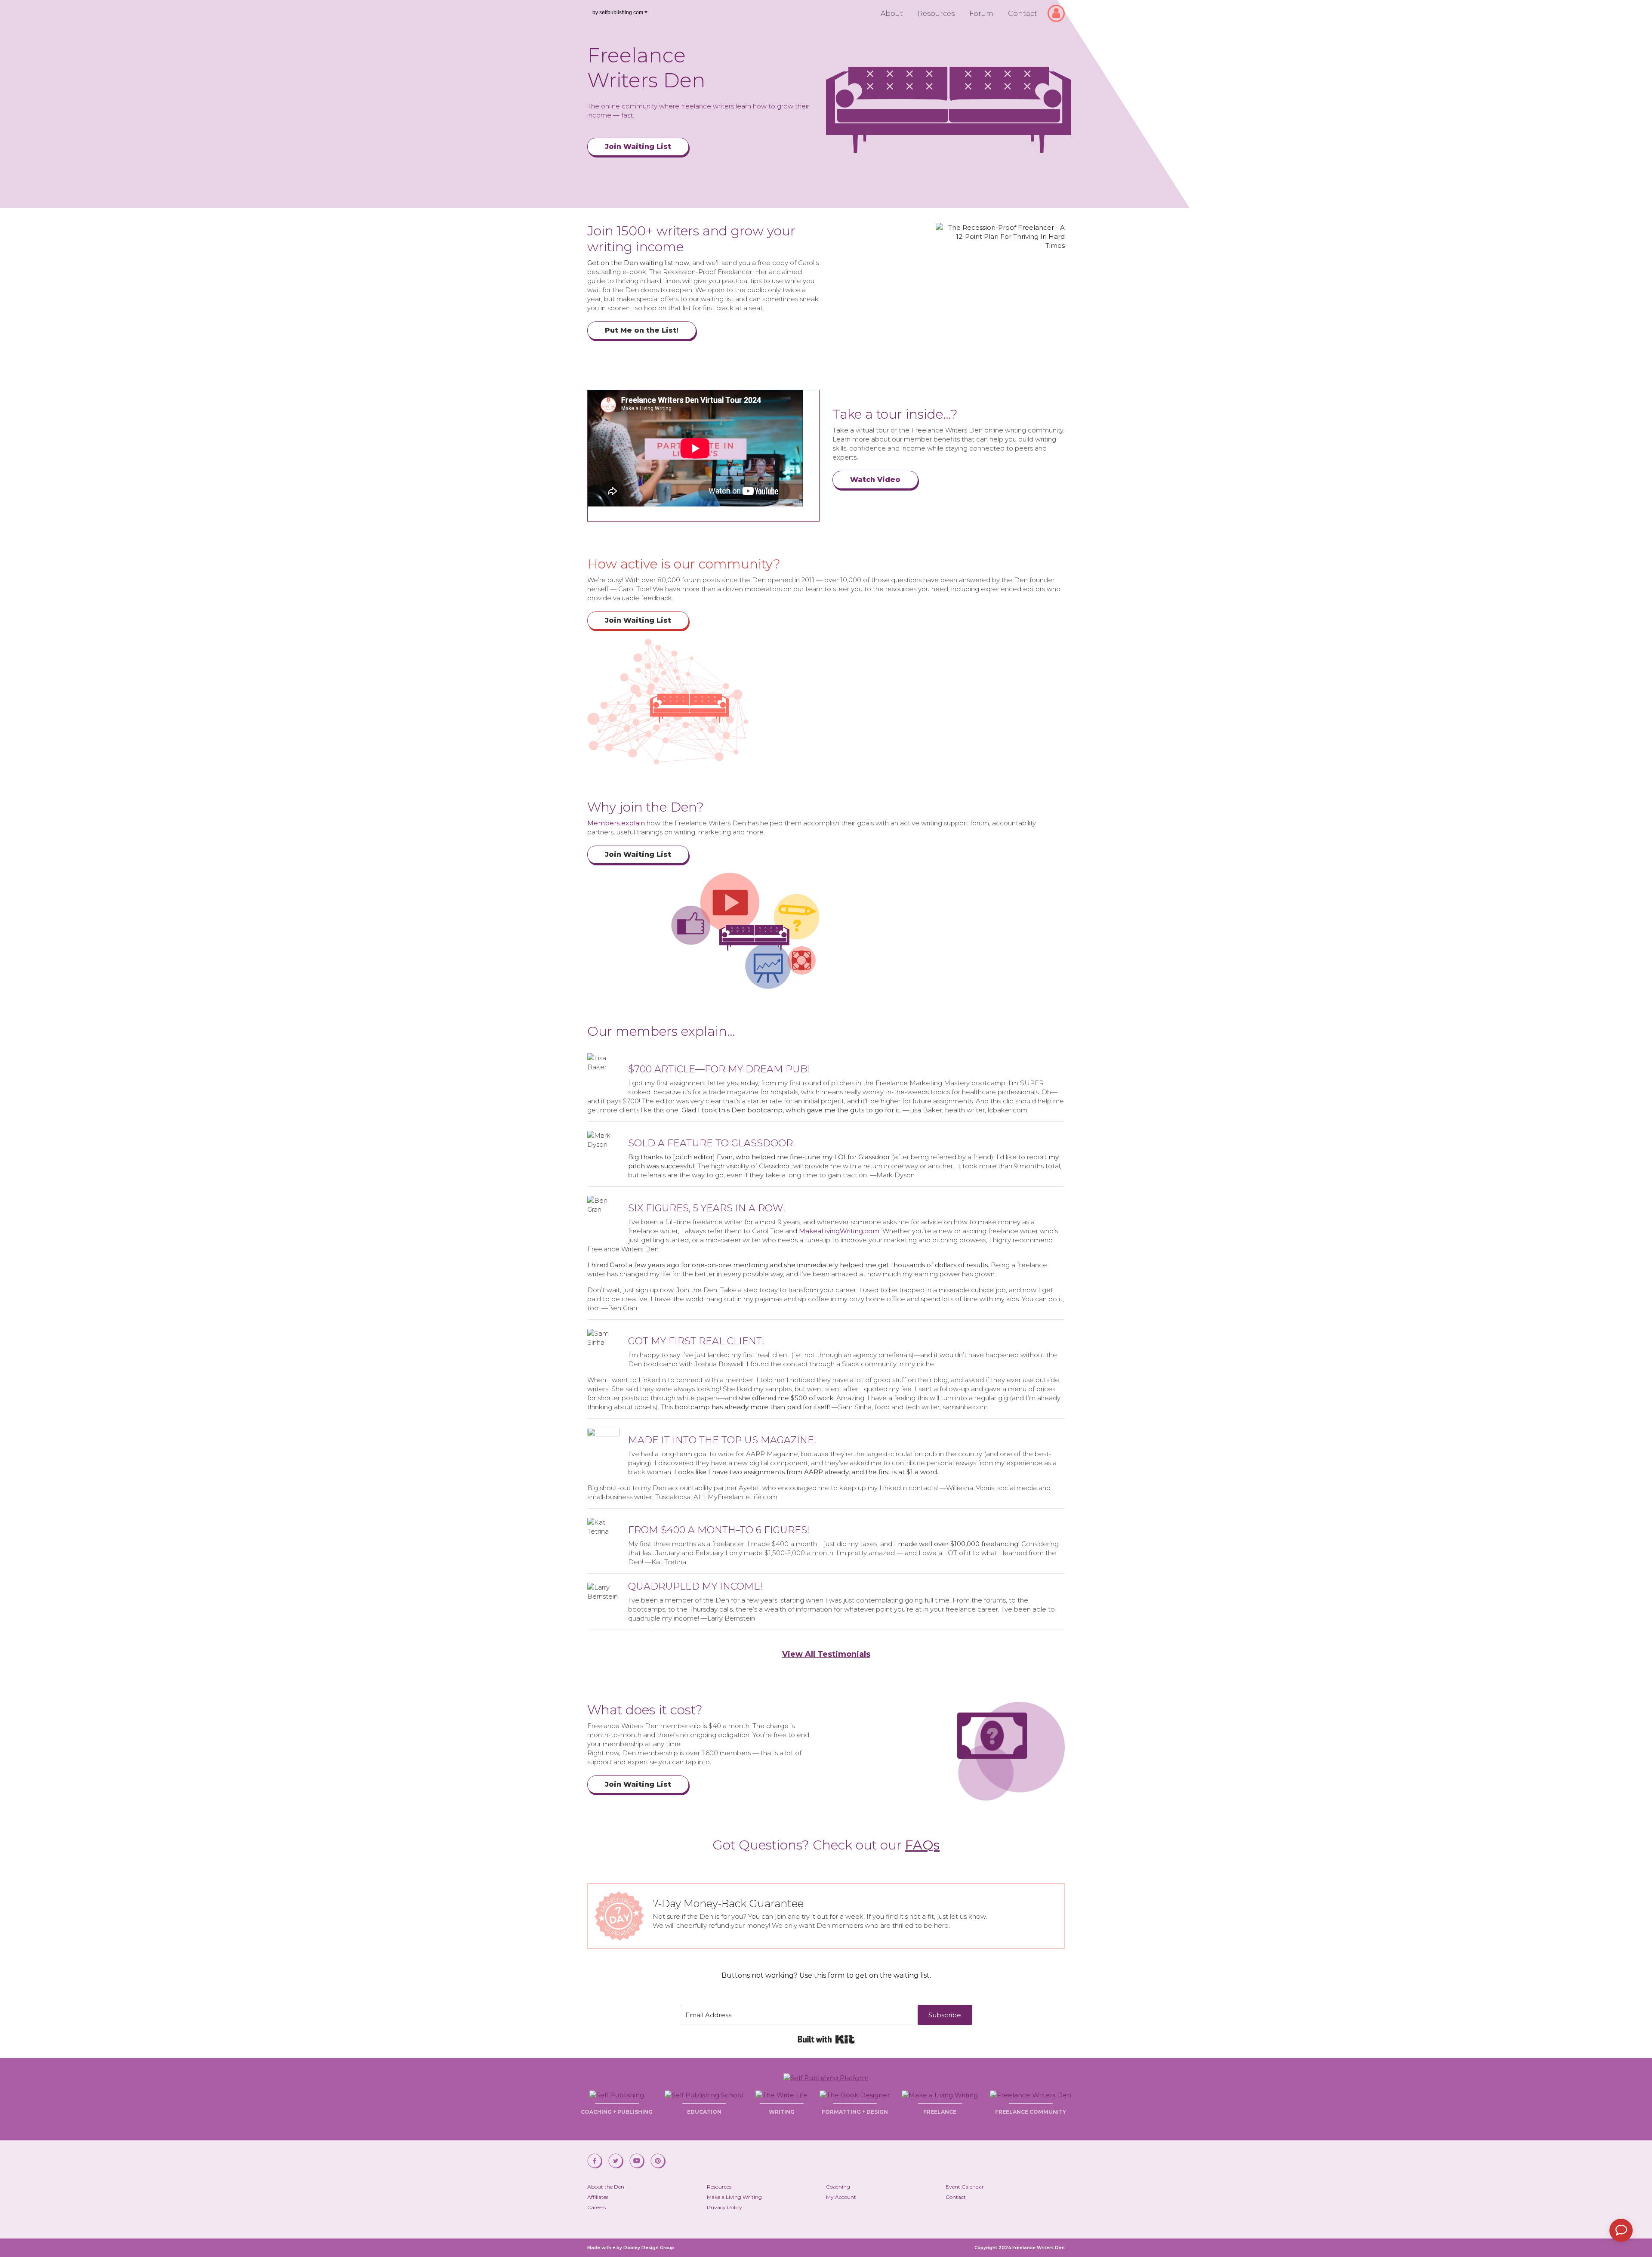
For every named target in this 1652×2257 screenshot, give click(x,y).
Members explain (616, 823)
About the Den (606, 2187)
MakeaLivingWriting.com (839, 1231)
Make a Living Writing (734, 2197)
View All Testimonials (826, 1654)
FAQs (922, 1845)
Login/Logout (1059, 9)
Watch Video (875, 480)
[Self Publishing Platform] (826, 2077)
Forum (981, 14)
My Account (841, 2197)
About (892, 14)
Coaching (838, 2187)
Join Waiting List (638, 147)
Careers (596, 2207)
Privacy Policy (724, 2207)
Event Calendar (965, 2187)
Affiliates (598, 2197)
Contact (1023, 14)
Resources (936, 14)
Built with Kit (826, 2039)
